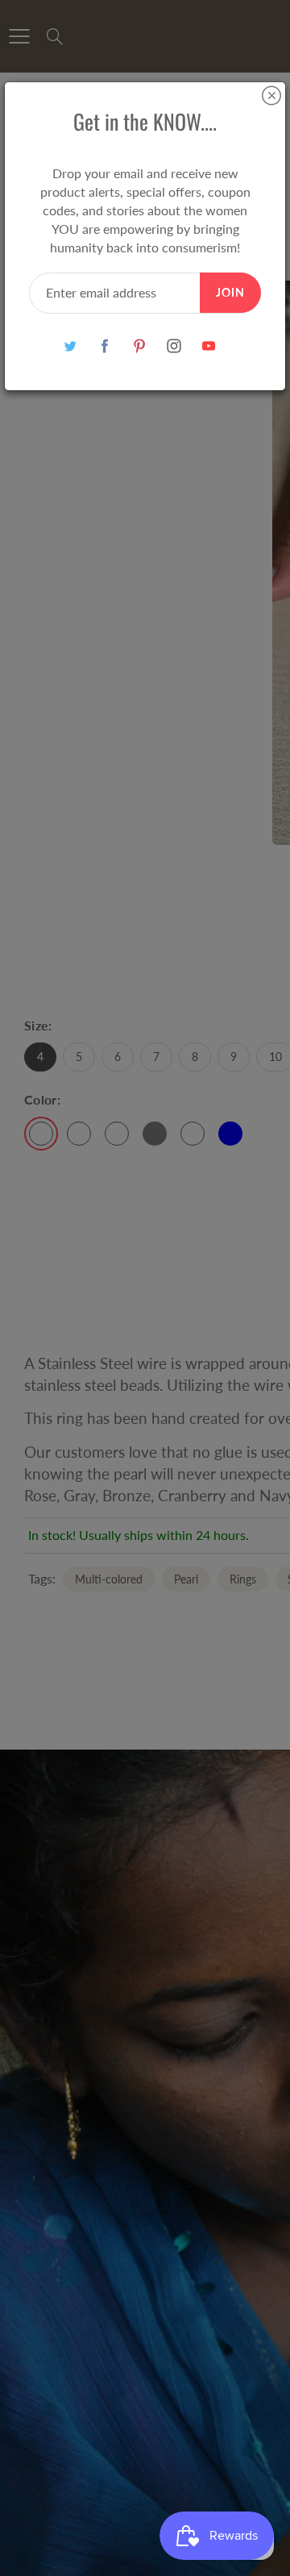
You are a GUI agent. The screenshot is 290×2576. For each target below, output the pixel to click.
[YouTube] (209, 345)
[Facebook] (105, 345)
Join (230, 292)
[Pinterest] (140, 345)
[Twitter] (70, 345)
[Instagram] (174, 345)
